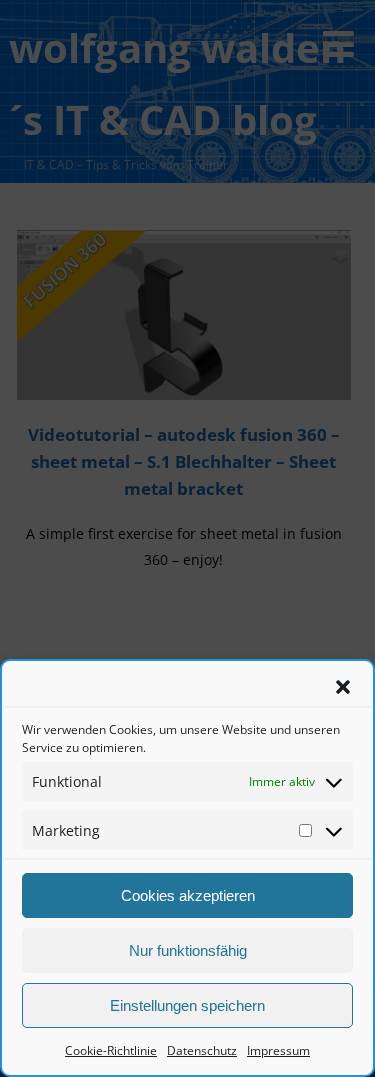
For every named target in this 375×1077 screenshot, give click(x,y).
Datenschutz (202, 1050)
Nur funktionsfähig (188, 950)
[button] (343, 687)
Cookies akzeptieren (188, 895)
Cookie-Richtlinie (111, 1050)
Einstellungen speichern (187, 1005)
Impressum (278, 1050)
